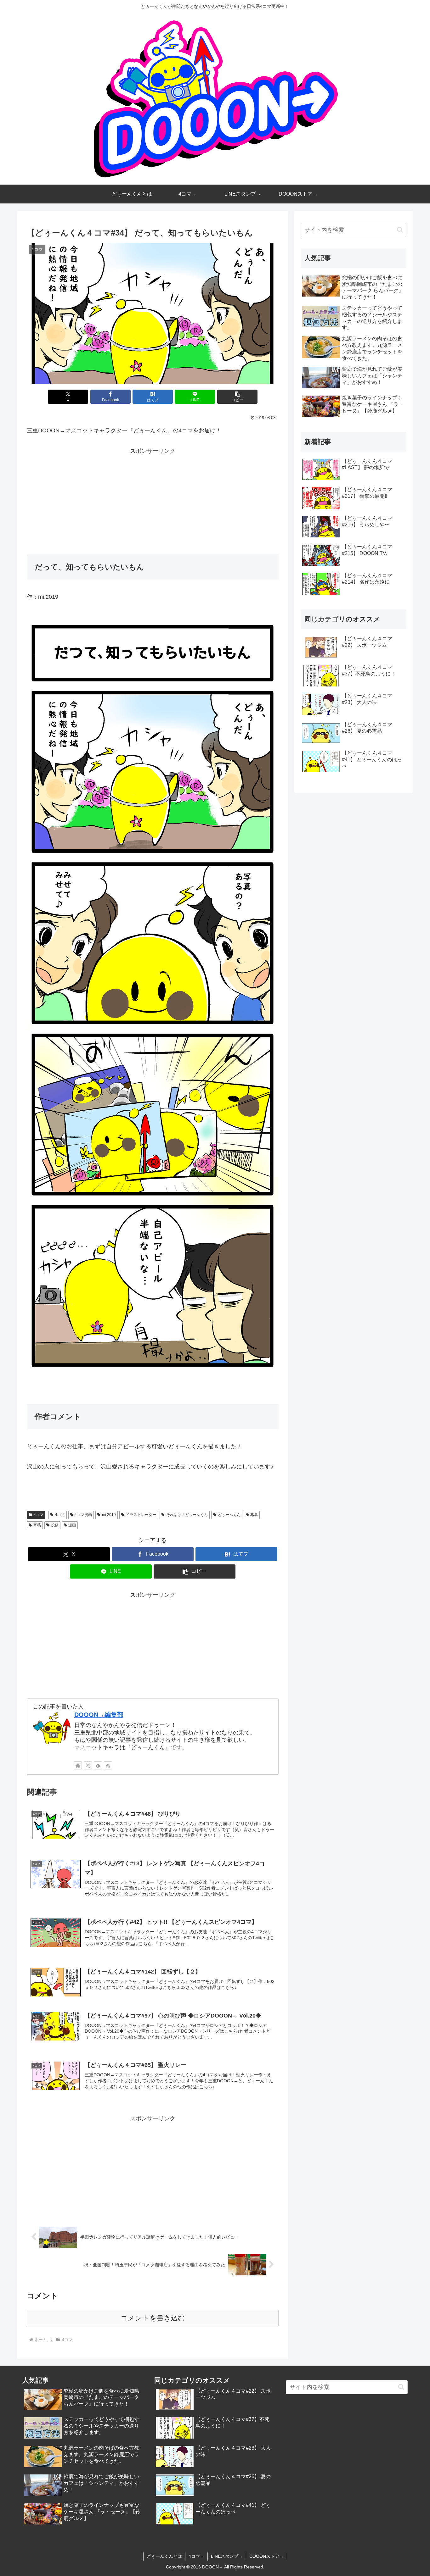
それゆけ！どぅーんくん (187, 1515)
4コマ (39, 1515)
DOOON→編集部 (99, 1715)
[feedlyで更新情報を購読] (98, 1765)
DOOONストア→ (266, 2556)
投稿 (55, 1525)
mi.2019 (109, 1515)
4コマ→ (196, 2556)
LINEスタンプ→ (227, 2556)
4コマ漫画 (83, 1515)
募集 (254, 1515)
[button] (237, 397)
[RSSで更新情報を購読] (108, 1765)
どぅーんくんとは (164, 2556)
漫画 (72, 1525)
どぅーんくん (229, 1515)
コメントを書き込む (153, 2318)
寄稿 (37, 1525)
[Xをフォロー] (88, 1765)
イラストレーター (141, 1515)
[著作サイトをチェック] (78, 1765)
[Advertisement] (153, 500)
